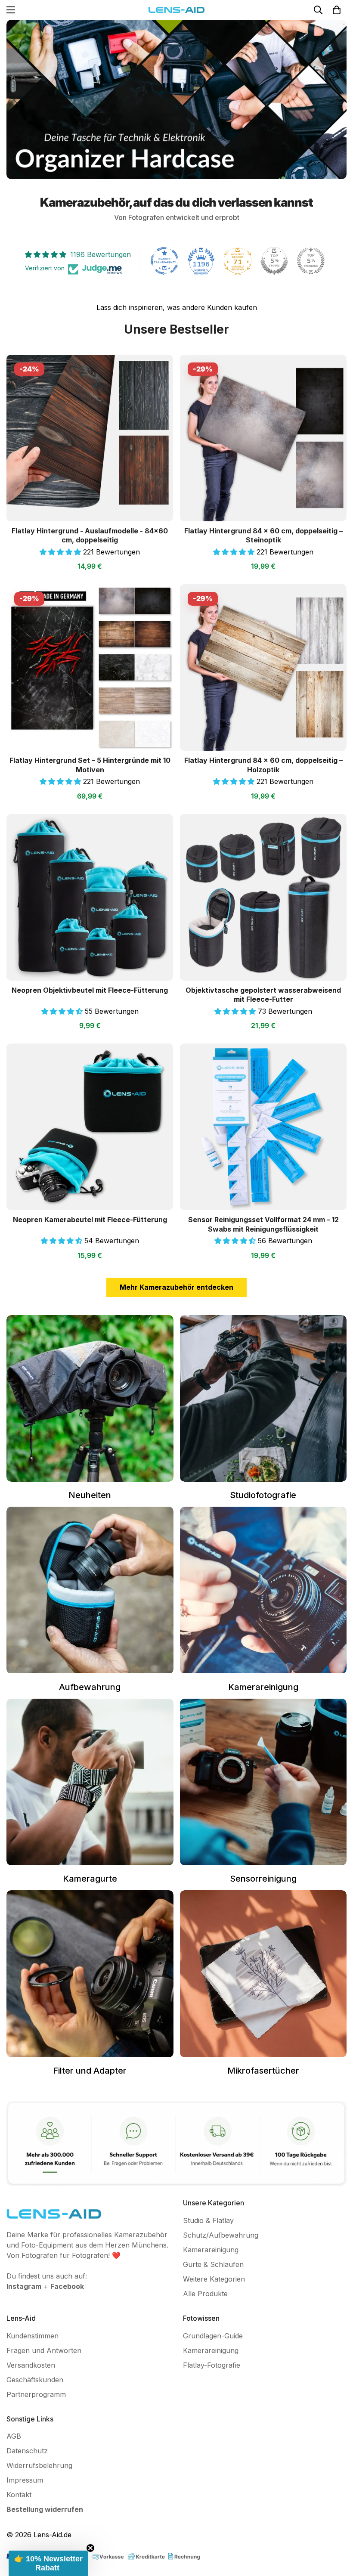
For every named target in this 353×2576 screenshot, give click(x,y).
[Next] (337, 100)
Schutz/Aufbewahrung (221, 2235)
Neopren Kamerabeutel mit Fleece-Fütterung (90, 1220)
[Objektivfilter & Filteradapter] (90, 1974)
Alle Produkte (205, 2294)
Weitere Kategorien (214, 2279)
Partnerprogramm (36, 2394)
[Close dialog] (195, 2414)
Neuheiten (90, 1495)
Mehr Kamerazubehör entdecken (176, 1287)
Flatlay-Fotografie (212, 2365)
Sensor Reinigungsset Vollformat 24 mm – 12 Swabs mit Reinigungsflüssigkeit (263, 1224)
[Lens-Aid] (176, 10)
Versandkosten (31, 2365)
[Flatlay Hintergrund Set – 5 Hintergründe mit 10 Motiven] (90, 667)
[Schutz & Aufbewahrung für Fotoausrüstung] (90, 1590)
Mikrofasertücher (263, 2071)
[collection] (263, 1974)
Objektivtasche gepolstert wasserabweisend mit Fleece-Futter (263, 995)
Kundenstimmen (33, 2336)
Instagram (24, 2286)
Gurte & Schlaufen (213, 2264)
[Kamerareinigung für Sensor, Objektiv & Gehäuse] (263, 1590)
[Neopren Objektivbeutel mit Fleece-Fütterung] (90, 897)
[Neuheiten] (90, 1398)
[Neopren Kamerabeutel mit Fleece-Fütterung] (90, 1127)
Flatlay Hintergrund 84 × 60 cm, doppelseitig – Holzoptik (263, 765)
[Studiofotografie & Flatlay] (263, 1398)
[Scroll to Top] (336, 2529)
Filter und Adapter (90, 2071)
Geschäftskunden (35, 2380)
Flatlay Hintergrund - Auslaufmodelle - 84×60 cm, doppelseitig (90, 536)
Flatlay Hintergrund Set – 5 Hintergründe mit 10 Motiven (90, 765)
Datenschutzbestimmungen (158, 2551)
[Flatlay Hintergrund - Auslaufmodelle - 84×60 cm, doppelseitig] (90, 438)
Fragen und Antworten (44, 2350)
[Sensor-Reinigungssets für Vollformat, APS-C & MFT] (263, 1782)
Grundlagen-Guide (213, 2336)
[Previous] (16, 100)
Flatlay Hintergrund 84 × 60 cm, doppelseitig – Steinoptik (263, 536)
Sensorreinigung (263, 1879)
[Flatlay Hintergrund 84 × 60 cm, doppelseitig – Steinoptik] (263, 438)
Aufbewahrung (90, 1687)
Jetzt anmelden (105, 2496)
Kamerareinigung (263, 1687)
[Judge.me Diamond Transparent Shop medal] (164, 261)
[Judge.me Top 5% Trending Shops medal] (311, 261)
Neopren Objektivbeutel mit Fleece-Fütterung (90, 990)
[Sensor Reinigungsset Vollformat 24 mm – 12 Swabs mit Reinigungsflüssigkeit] (263, 1127)
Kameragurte (90, 1879)
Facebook (67, 2286)
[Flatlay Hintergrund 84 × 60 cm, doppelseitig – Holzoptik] (263, 667)
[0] (337, 10)
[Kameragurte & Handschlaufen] (90, 1782)
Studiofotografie (263, 1495)
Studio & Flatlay (208, 2220)
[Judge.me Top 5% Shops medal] (274, 261)
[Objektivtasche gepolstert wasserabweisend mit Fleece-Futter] (263, 897)
